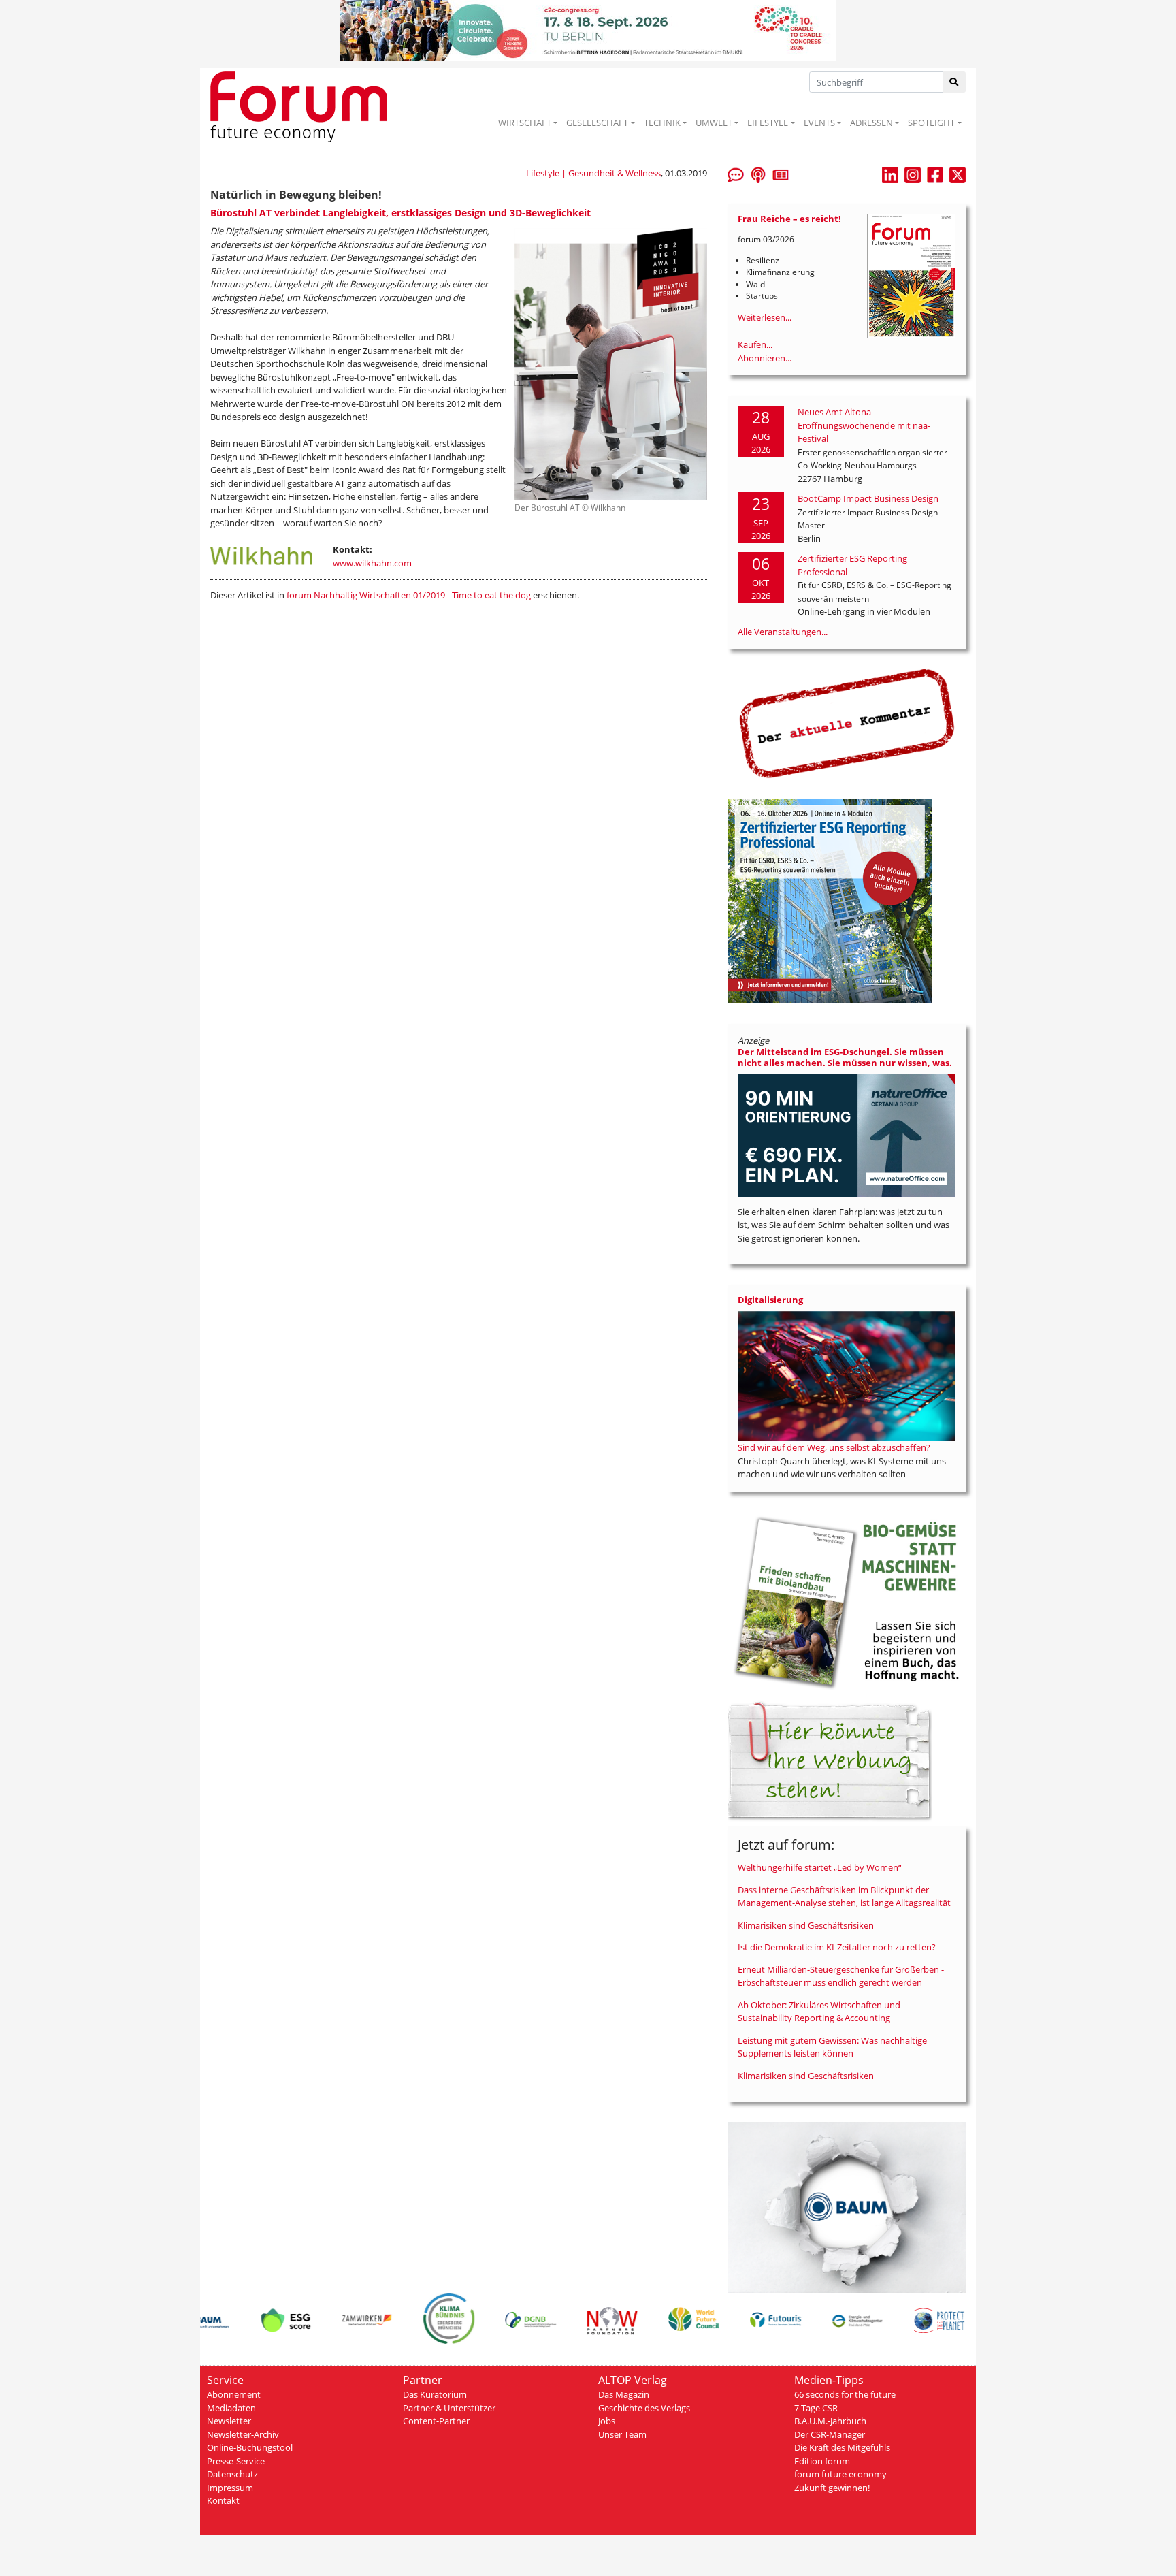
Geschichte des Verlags (644, 2408)
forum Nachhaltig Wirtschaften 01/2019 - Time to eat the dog (409, 595)
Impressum (230, 2488)
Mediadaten (231, 2408)
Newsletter (229, 2421)
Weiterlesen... (765, 317)
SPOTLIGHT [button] (931, 123)
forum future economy (840, 2474)
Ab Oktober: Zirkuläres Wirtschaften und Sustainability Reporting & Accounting (819, 2012)
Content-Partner (436, 2421)
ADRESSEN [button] (871, 123)
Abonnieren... (765, 358)
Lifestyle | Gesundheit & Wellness (593, 173)
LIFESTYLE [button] (768, 123)
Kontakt (223, 2500)
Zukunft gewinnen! (832, 2488)
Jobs (607, 2421)
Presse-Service (236, 2461)
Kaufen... (755, 344)
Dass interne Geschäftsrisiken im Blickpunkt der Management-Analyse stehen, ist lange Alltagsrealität (844, 1897)
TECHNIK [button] (662, 123)
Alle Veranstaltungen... (783, 632)
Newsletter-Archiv (243, 2434)
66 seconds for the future (845, 2394)
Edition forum (822, 2461)
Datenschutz (232, 2474)
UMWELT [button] (714, 123)
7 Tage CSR (816, 2408)
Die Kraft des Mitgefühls (842, 2447)
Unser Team (622, 2434)
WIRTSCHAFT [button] (525, 123)
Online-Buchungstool (250, 2447)
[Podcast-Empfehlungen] (758, 174)
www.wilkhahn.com (372, 563)
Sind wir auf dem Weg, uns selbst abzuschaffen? (834, 1447)
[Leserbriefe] (736, 174)
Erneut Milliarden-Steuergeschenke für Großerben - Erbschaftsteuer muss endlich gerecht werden (841, 1976)
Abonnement (234, 2394)
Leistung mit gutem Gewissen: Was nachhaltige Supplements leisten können (832, 2047)
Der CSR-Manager (830, 2434)
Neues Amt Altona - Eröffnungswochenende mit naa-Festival (864, 425)
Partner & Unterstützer (449, 2408)
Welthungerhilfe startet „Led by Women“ (820, 1867)
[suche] (954, 82)
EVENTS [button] (819, 123)
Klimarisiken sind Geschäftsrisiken (806, 1925)
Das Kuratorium (435, 2394)
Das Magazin (624, 2394)
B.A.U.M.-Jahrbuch (830, 2421)
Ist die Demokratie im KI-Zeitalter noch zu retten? (837, 1947)
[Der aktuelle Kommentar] (847, 723)
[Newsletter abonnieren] (781, 174)
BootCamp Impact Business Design (868, 498)
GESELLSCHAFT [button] (597, 123)
